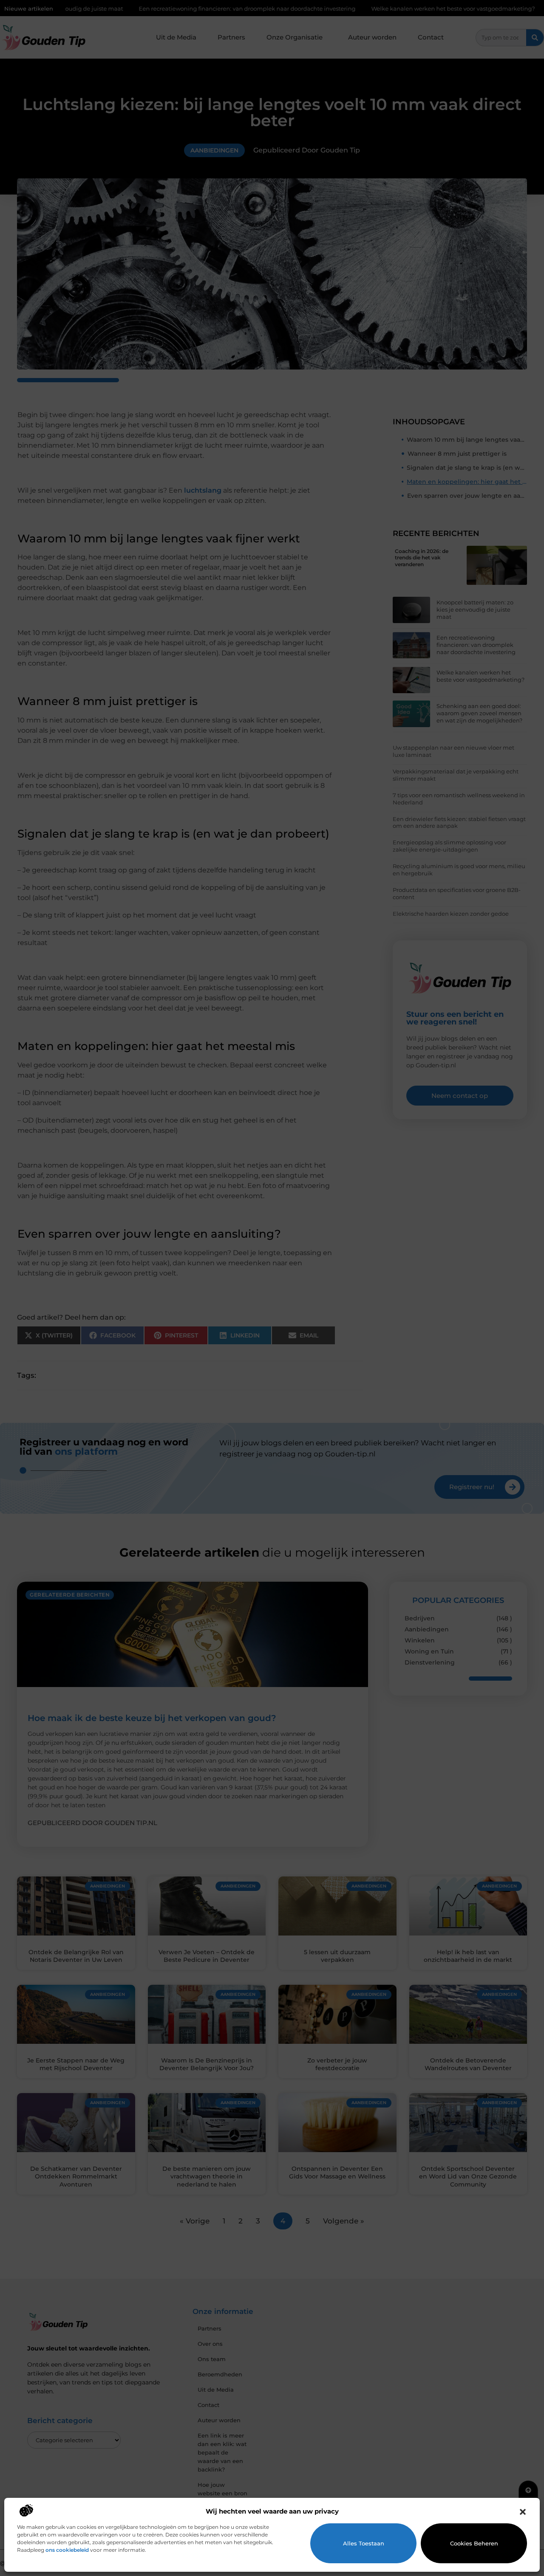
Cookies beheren (474, 2543)
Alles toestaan (364, 2543)
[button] (523, 2512)
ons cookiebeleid (67, 2550)
